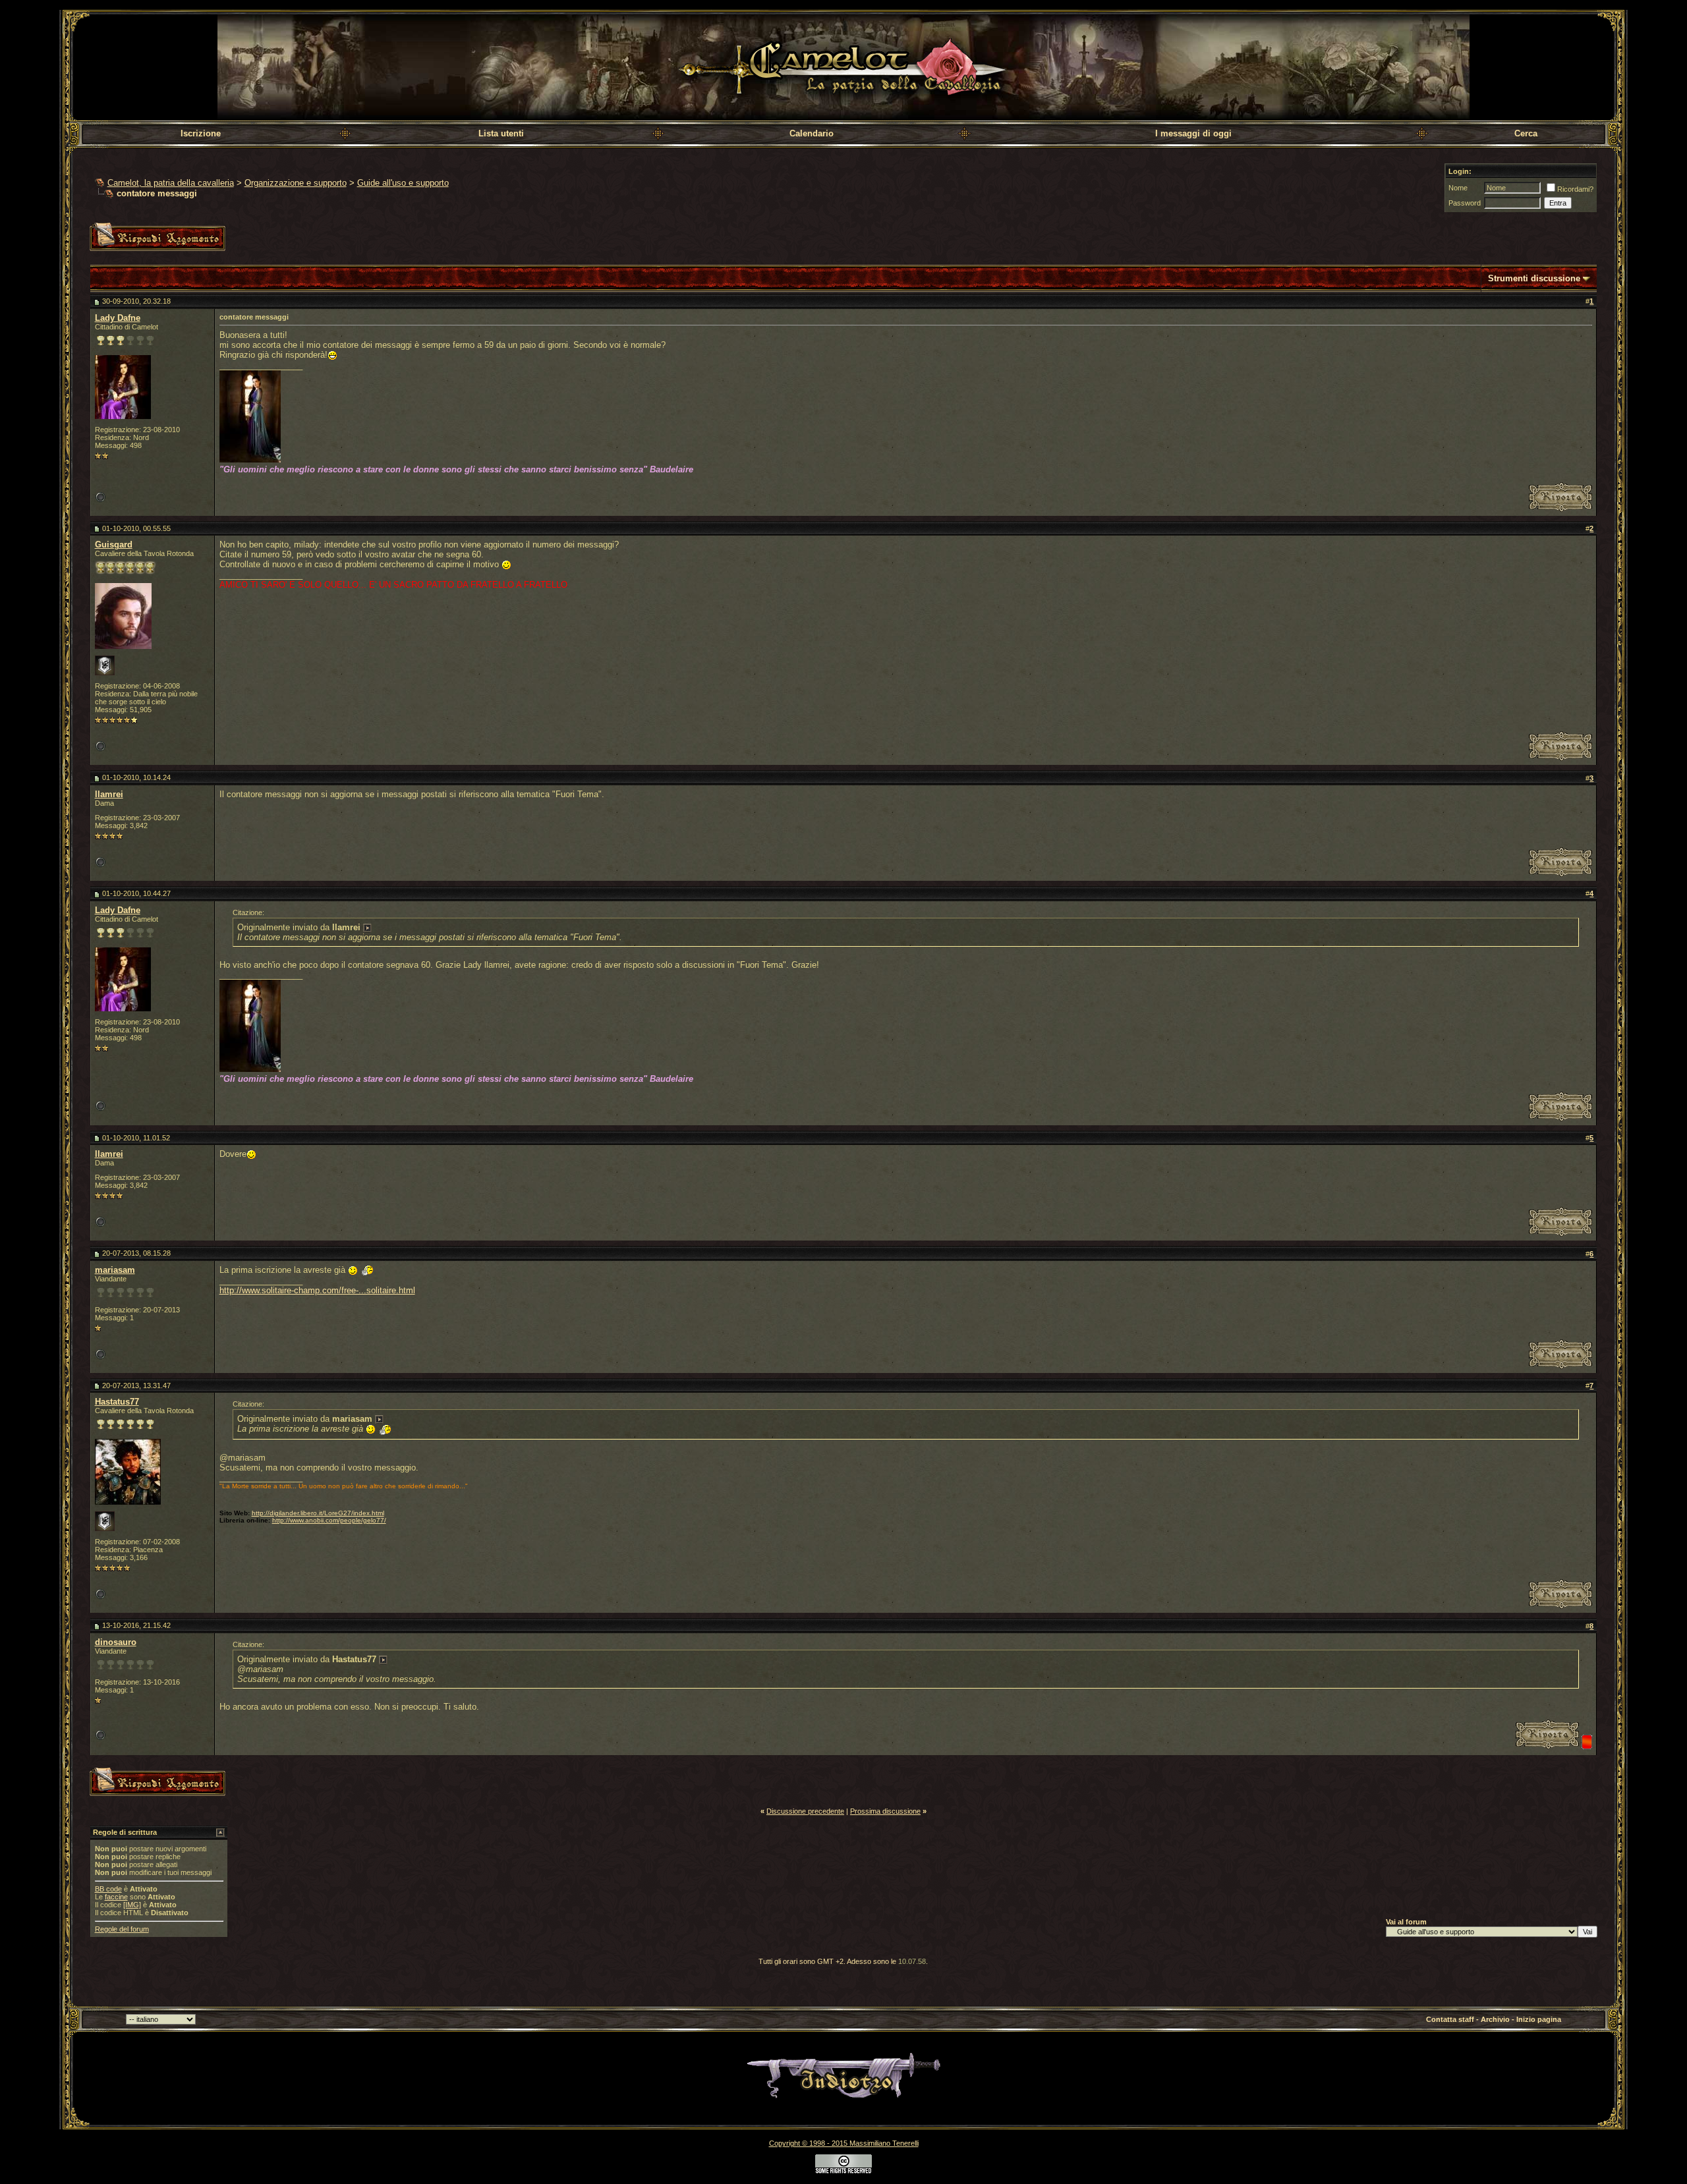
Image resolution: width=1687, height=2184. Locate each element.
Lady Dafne (118, 318)
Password (1465, 203)
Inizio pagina (1539, 2019)
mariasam (115, 1270)
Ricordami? (1575, 189)
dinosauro (116, 1642)
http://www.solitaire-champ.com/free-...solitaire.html (317, 1290)
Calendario (812, 133)
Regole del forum (122, 1929)
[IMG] (132, 1905)
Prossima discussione (885, 1811)
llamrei (109, 794)
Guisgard (114, 545)
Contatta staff (1450, 2019)
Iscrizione (201, 133)
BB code (108, 1889)
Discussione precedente (805, 1811)
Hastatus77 (117, 1402)
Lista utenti (501, 133)
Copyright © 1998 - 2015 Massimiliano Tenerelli (844, 2143)
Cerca (1526, 133)
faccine (116, 1897)
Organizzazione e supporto (296, 183)
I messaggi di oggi (1193, 133)
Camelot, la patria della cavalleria (171, 183)
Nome (1458, 188)
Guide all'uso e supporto (403, 183)
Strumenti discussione (1534, 278)
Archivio (1495, 2019)
